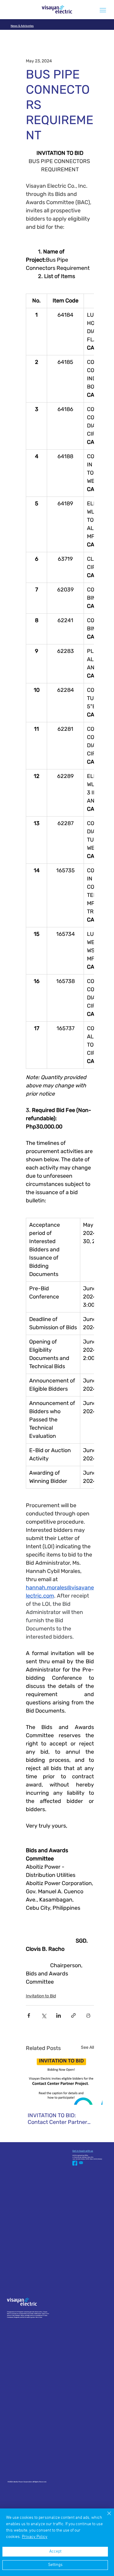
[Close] (105, 2517)
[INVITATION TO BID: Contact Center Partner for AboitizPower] (61, 2082)
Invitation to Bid (41, 1996)
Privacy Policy (35, 2537)
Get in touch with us (83, 2151)
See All (87, 2047)
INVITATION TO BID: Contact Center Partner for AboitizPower (57, 2119)
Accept (55, 2552)
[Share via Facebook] (29, 2015)
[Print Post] (88, 2015)
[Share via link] (73, 2015)
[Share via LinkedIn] (59, 2015)
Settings (55, 2565)
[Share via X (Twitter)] (44, 2015)
